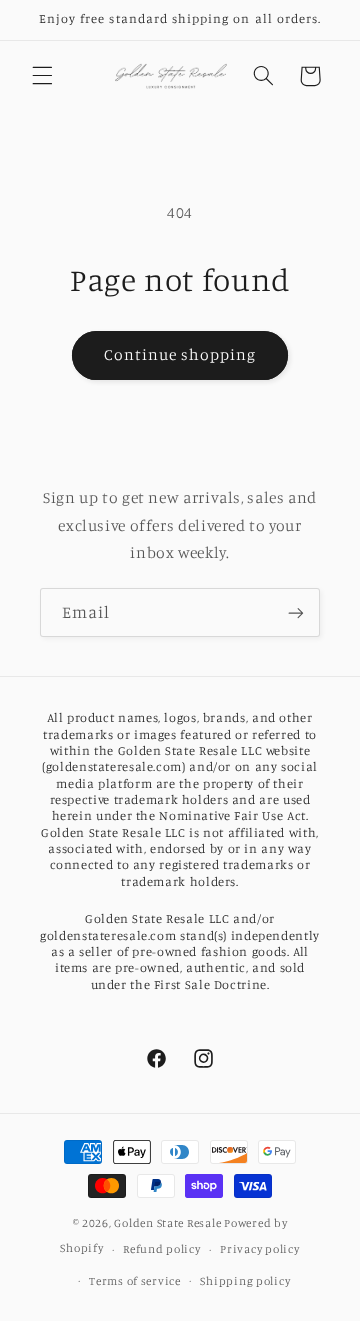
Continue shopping (180, 354)
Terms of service (135, 1281)
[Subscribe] (296, 612)
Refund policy (162, 1249)
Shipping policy (245, 1281)
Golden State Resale (167, 1223)
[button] (42, 76)
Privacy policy (259, 1249)
